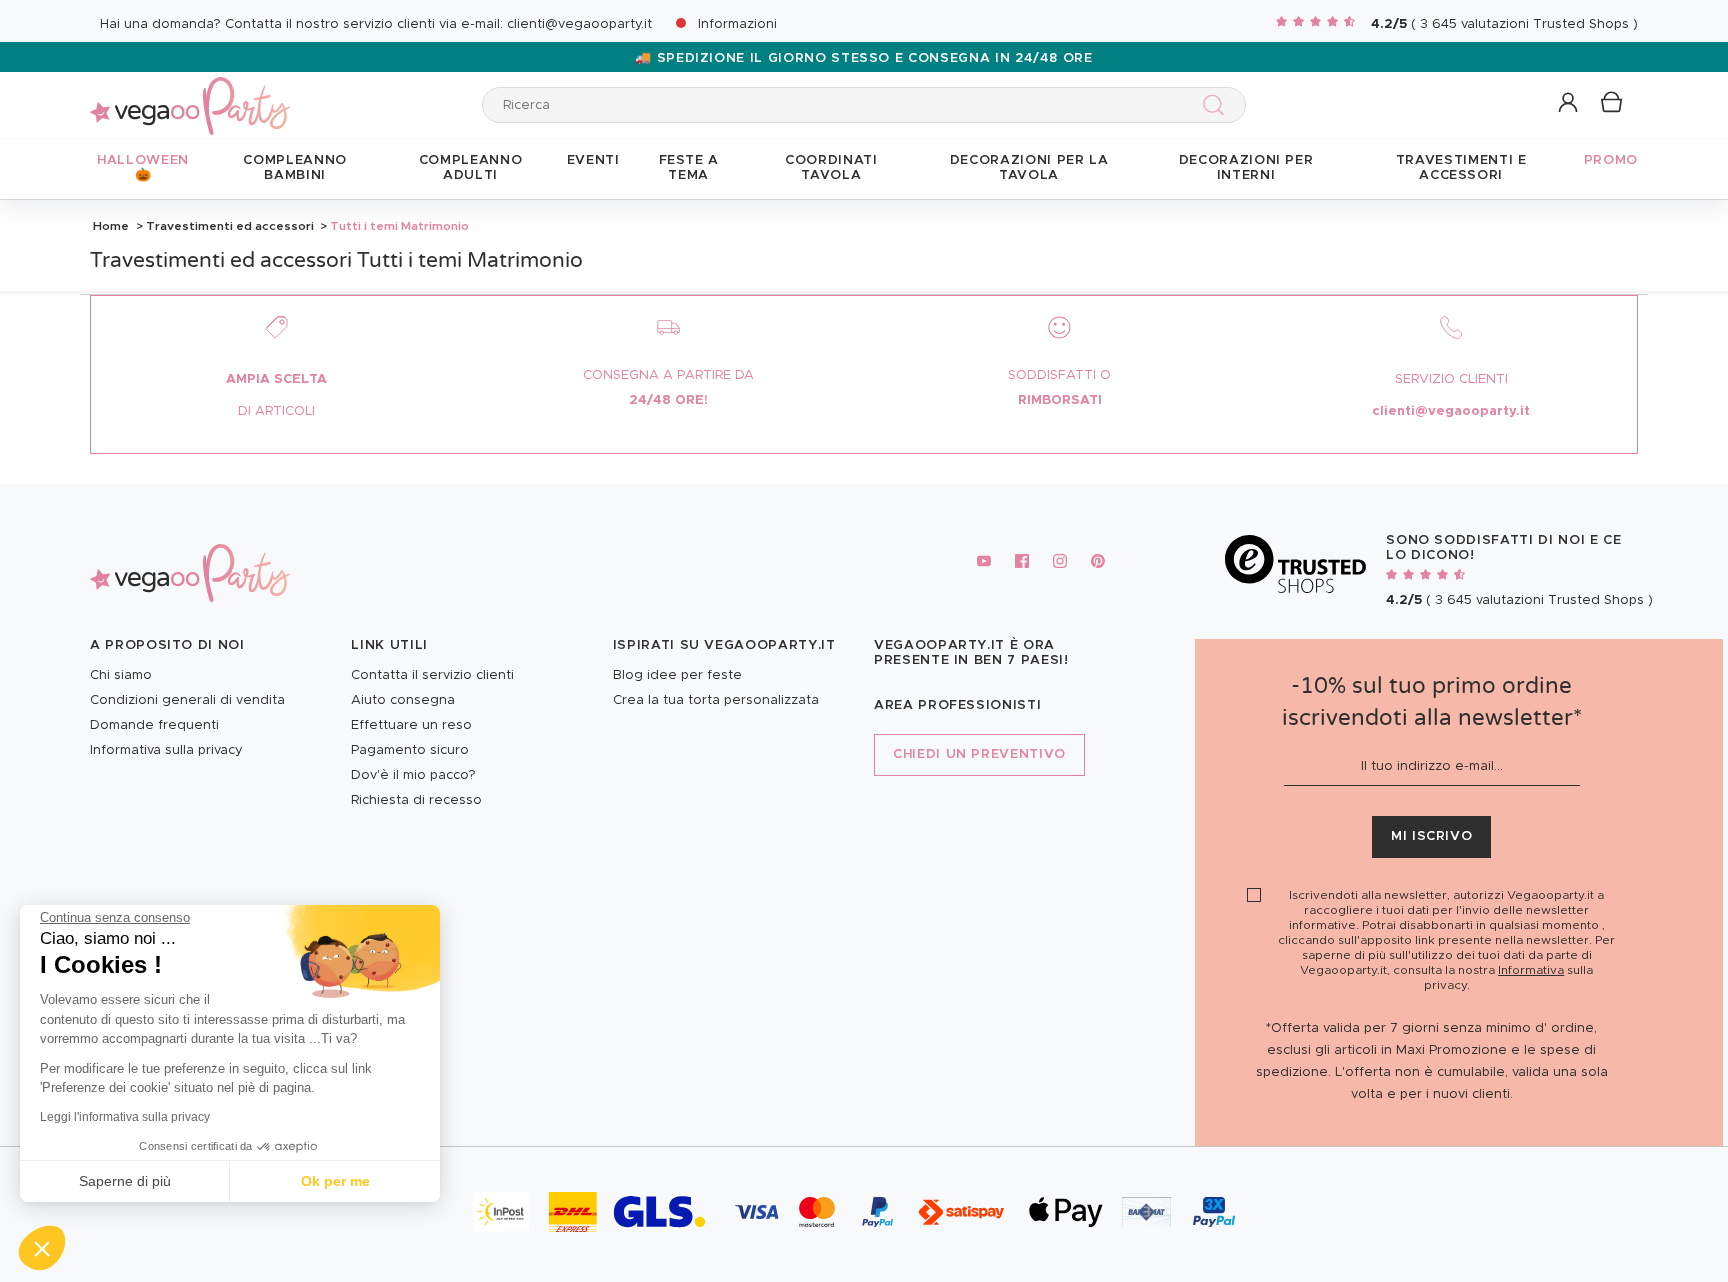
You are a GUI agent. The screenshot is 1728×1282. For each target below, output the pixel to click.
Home (111, 226)
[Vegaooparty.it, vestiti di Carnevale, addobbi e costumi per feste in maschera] (190, 94)
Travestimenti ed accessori (230, 226)
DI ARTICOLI (276, 411)
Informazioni (737, 24)
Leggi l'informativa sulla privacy (125, 1117)
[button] (42, 1248)
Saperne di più (125, 1181)
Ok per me (335, 1181)
